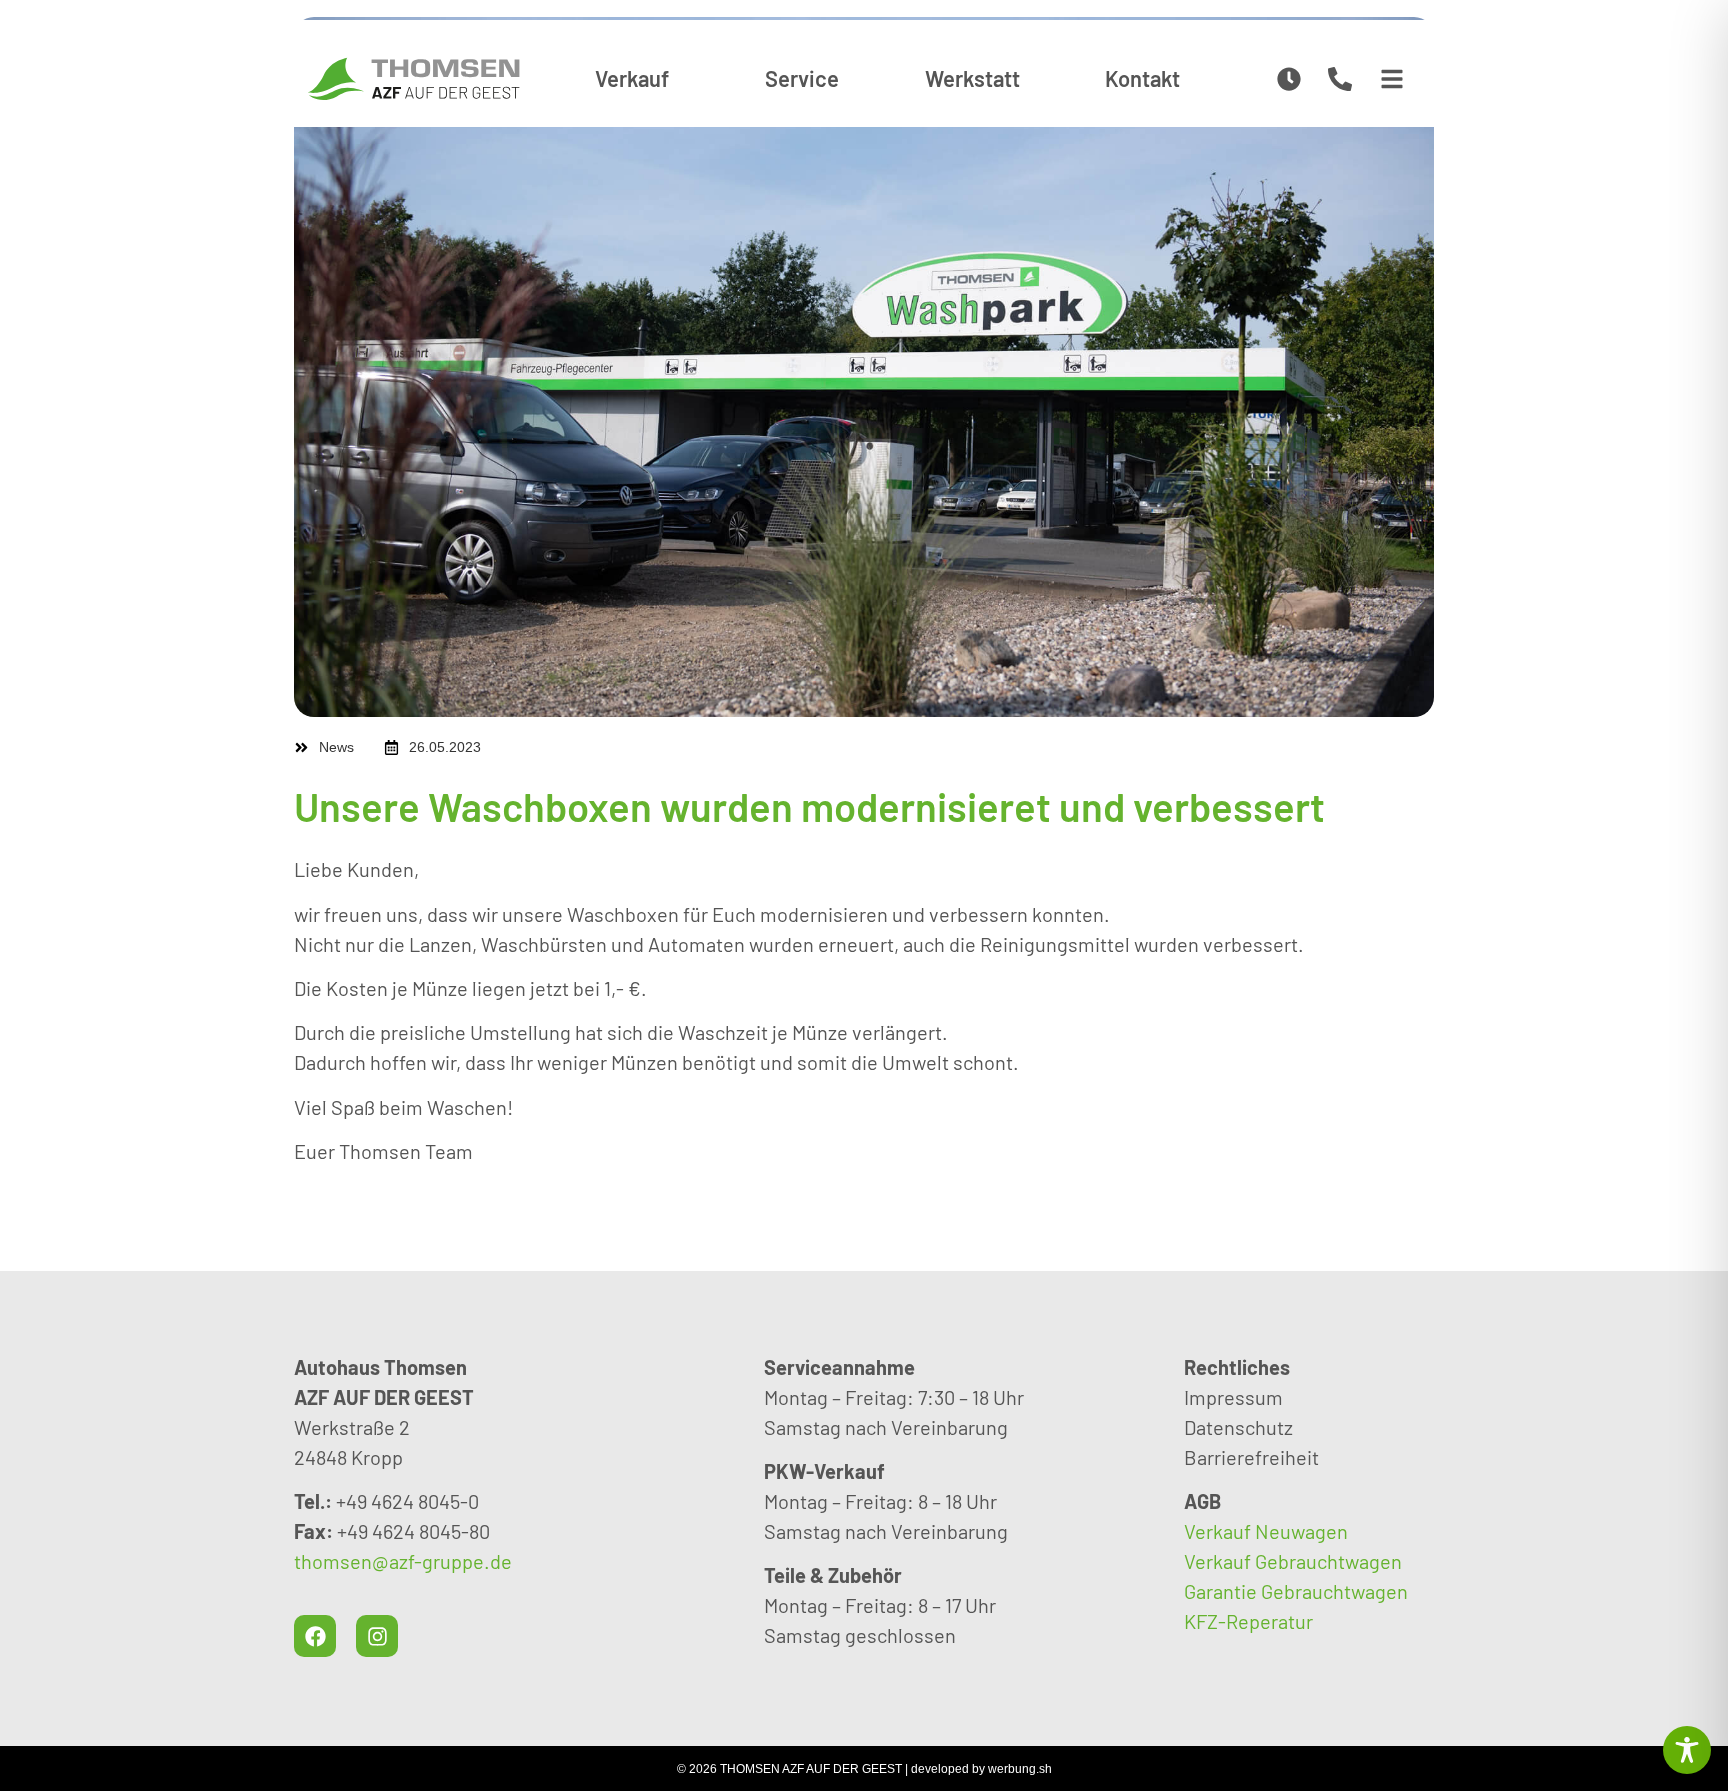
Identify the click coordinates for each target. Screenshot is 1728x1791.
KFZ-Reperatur (1248, 1621)
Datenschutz (1238, 1427)
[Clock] (1289, 78)
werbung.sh (1020, 1769)
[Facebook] (315, 1636)
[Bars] (1391, 78)
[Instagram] (377, 1636)
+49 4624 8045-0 (407, 1501)
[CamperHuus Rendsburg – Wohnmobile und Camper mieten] (414, 78)
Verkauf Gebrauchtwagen (1293, 1561)
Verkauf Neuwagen (1266, 1531)
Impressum (1233, 1397)
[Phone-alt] (1340, 78)
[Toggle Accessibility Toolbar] (1687, 1750)
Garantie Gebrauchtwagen (1296, 1591)
